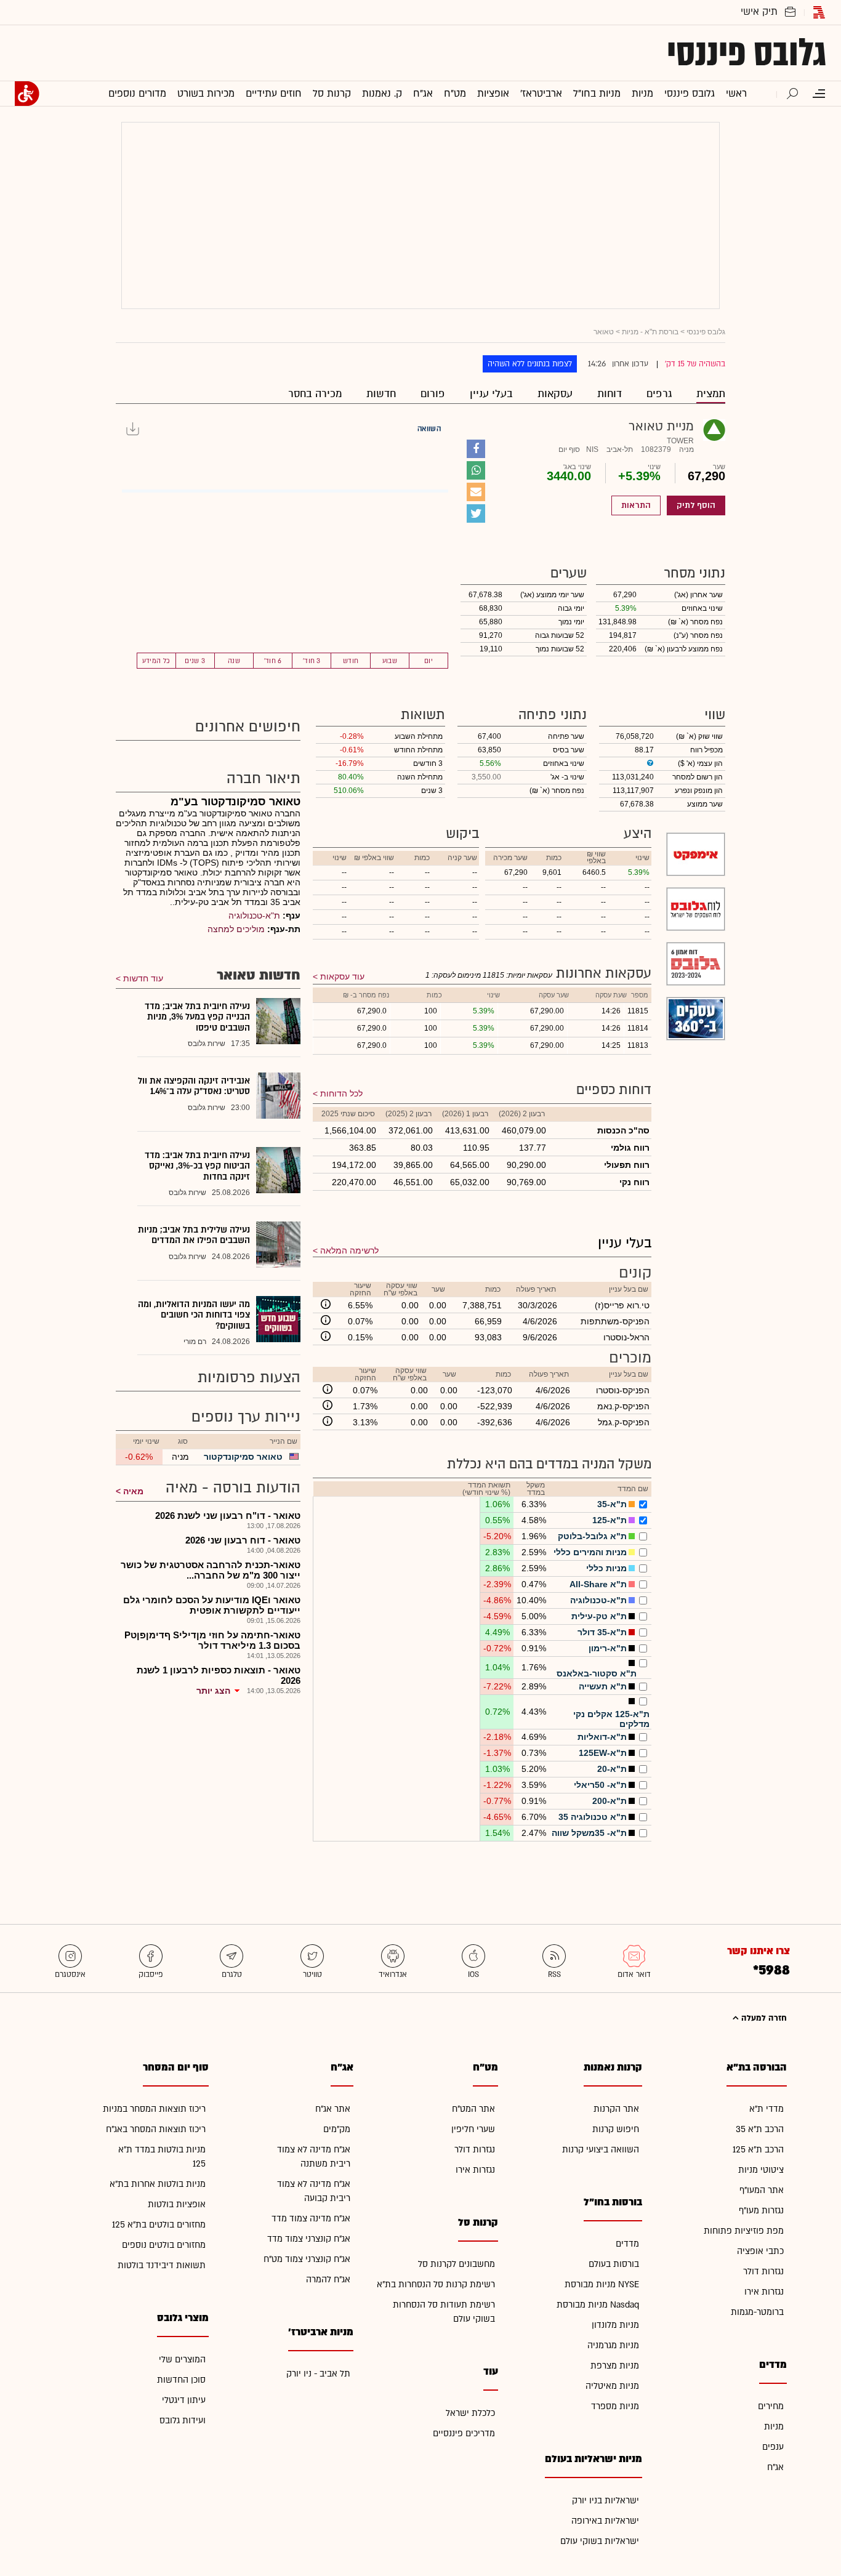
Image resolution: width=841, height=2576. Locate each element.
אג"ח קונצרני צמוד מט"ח (307, 2259)
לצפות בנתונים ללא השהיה (530, 364)
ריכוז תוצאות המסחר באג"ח (156, 2129)
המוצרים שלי (182, 2360)
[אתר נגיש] (27, 94)
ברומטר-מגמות (757, 2312)
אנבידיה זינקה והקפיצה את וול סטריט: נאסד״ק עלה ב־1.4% (194, 1086)
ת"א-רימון (608, 1648)
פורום (433, 394)
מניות (774, 2427)
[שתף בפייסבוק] (476, 449)
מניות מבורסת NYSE (602, 2284)
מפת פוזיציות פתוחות (744, 2231)
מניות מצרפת (615, 2366)
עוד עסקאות (342, 976)
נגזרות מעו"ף (761, 2211)
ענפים (773, 2447)
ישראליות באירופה (605, 2521)
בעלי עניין (491, 394)
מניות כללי (606, 1568)
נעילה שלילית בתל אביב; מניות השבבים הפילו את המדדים (194, 1235)
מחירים (771, 2406)
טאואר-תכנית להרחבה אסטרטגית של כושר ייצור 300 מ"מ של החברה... (211, 1570)
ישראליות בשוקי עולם (600, 2541)
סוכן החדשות (181, 2380)
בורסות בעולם (614, 2264)
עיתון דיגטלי (184, 2400)
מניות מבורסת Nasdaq (598, 2305)
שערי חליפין (473, 2129)
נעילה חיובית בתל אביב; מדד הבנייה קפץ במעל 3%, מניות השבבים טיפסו (197, 1017)
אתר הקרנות (616, 2109)
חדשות (381, 394)
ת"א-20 (612, 1769)
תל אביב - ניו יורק (318, 2374)
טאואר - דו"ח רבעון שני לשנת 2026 (228, 1515)
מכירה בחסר (315, 394)
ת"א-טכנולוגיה (598, 1600)
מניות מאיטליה (612, 2386)
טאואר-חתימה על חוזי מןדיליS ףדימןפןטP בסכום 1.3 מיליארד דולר (212, 1640)
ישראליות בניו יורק (606, 2501)
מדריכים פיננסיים (464, 2433)
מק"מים (337, 2129)
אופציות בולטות (177, 2204)
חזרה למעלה (763, 2018)
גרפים (659, 394)
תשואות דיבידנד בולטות (162, 2265)
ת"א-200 (610, 1801)
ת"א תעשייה (603, 1686)
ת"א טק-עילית (599, 1616)
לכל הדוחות (341, 1093)
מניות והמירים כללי (590, 1552)
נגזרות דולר (763, 2272)
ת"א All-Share (598, 1584)
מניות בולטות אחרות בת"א (158, 2184)
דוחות (610, 394)
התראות (636, 505)
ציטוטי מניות (761, 2170)
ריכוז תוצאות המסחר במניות (154, 2109)
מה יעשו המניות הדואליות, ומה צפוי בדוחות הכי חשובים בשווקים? (194, 1315)
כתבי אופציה (760, 2251)
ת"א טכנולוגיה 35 (593, 1817)
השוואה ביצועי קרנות (601, 2150)
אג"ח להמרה (328, 2280)
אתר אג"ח (333, 2109)
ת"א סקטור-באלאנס (597, 1673)
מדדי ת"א (767, 2109)
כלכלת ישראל (470, 2413)
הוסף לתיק (696, 505)
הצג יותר (213, 1691)
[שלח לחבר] (476, 492)
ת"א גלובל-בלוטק (592, 1536)
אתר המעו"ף (762, 2190)
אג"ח (775, 2467)
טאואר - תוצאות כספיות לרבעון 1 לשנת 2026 (219, 1675)
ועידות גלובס (183, 2421)
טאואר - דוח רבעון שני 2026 (243, 1540)
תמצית (711, 394)
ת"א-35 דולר (602, 1632)
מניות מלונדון (615, 2325)
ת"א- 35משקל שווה (589, 1833)
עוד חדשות (143, 978)
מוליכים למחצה (236, 929)
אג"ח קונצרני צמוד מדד (309, 2239)
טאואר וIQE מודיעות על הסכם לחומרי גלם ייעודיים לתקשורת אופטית (212, 1605)
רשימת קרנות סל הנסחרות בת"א (436, 2284)
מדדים (627, 2244)
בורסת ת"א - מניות (650, 332)
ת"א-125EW (603, 1753)
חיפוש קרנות (616, 2129)
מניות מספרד (615, 2406)
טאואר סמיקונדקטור (243, 1457)
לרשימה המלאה (349, 1250)
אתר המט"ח (473, 2109)
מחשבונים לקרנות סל (457, 2264)
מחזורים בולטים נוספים (164, 2245)
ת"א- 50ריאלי (600, 1785)
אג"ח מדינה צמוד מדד (311, 2219)
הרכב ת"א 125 (758, 2150)
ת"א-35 (612, 1504)
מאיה (133, 1491)
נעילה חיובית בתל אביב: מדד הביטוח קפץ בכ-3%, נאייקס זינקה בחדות (197, 1166)
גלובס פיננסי (746, 53)
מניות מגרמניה (613, 2345)
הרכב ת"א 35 (760, 2129)
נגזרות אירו (764, 2292)
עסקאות (555, 394)
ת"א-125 (610, 1520)
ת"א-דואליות (602, 1737)
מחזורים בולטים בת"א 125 (159, 2225)
